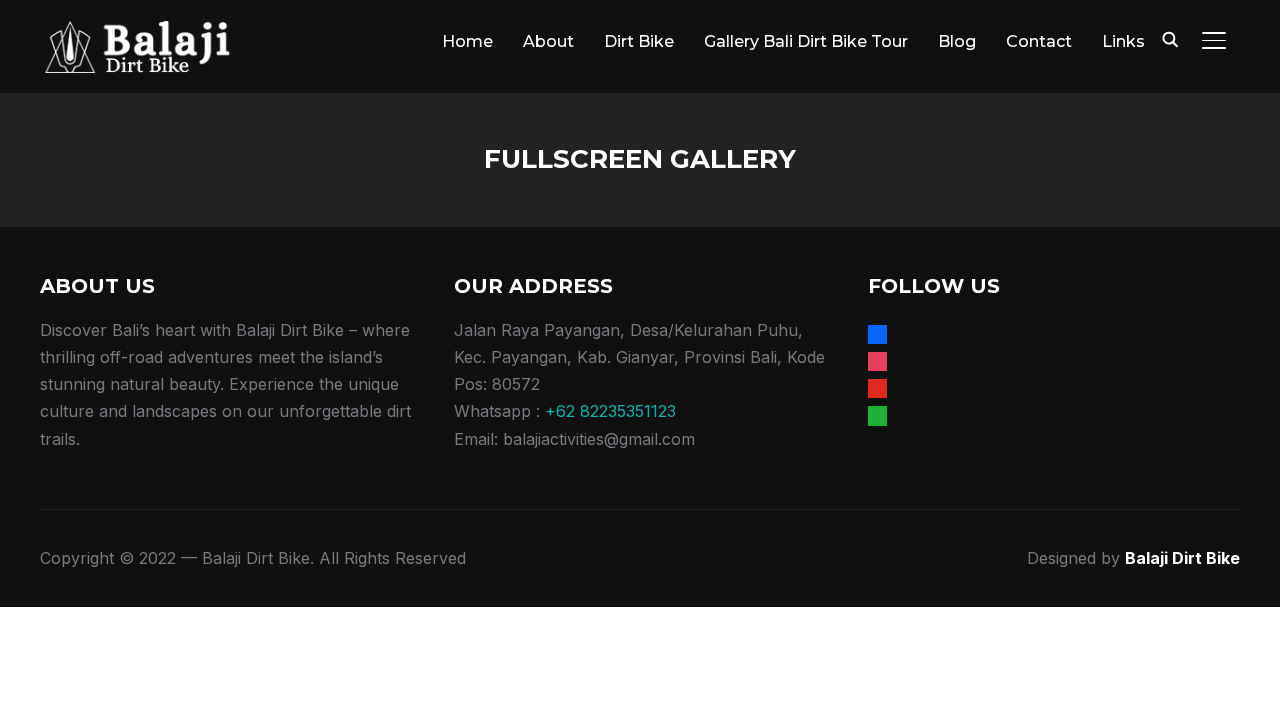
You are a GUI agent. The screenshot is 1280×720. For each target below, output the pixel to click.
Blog (957, 41)
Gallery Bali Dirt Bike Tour (806, 41)
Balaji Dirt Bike (1182, 558)
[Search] (1170, 38)
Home (467, 41)
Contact (1039, 41)
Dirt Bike (639, 41)
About (548, 41)
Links (1123, 41)
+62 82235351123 (610, 411)
